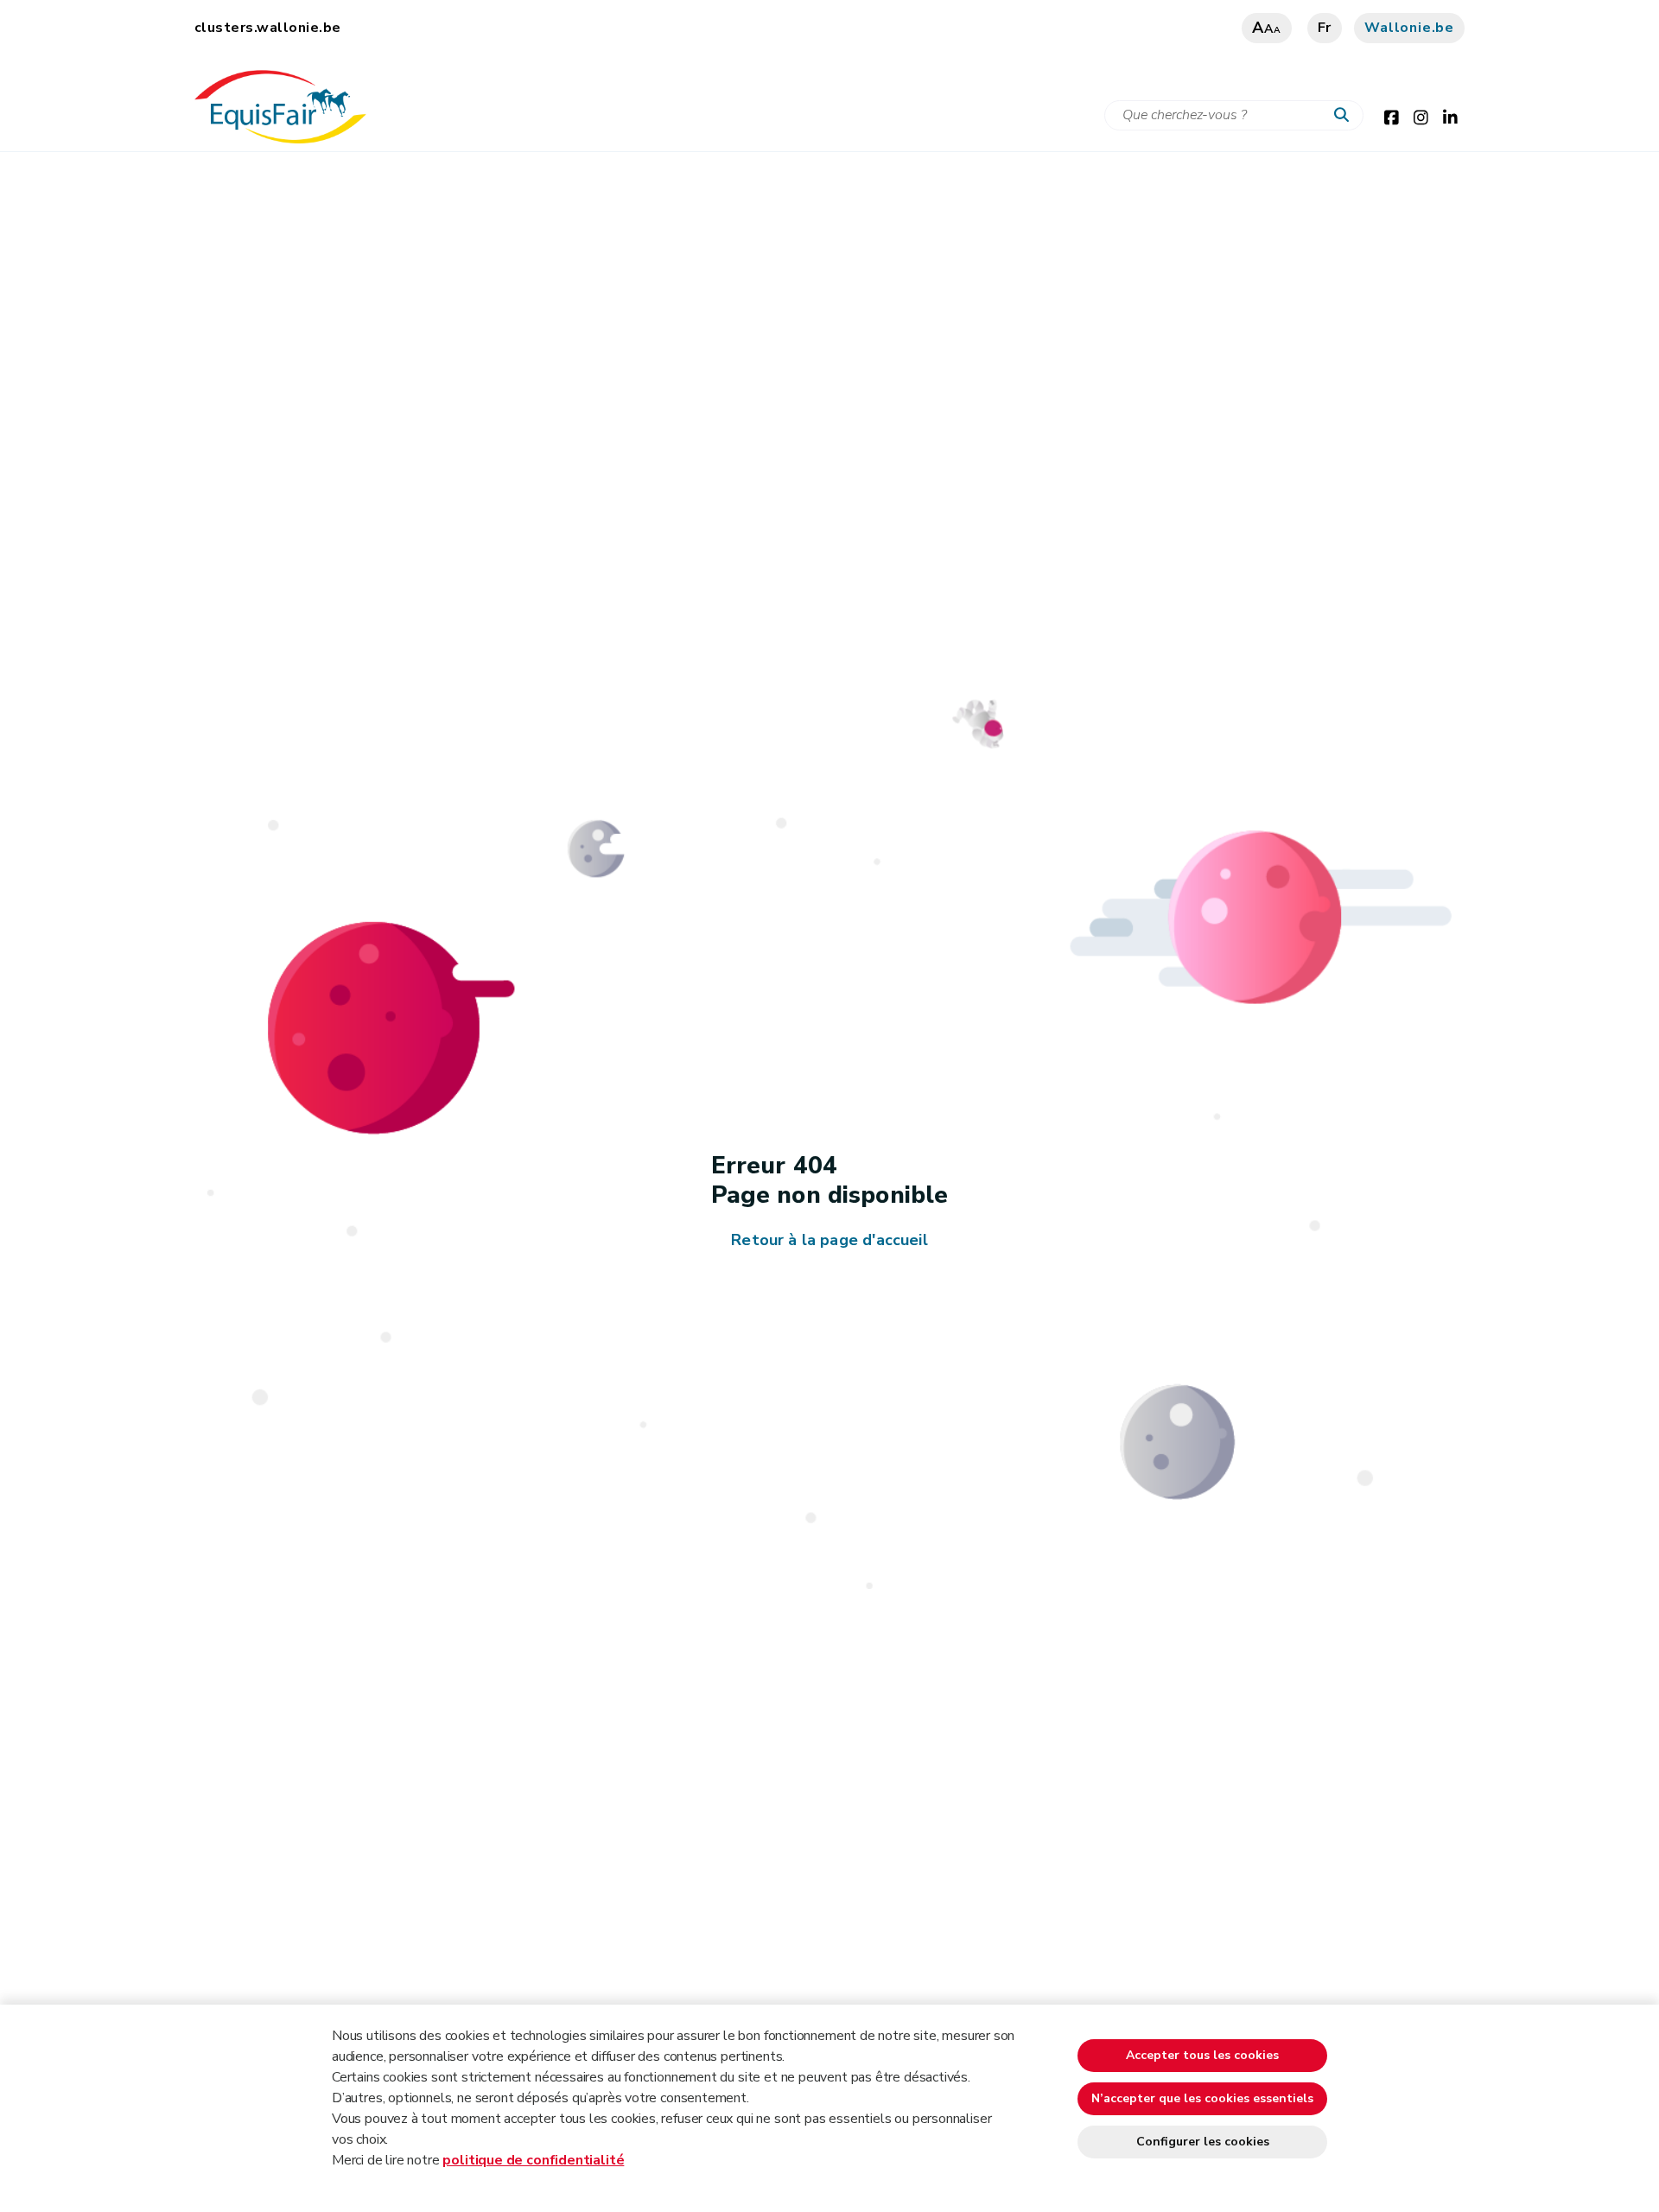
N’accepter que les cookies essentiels (1202, 2098)
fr (1325, 28)
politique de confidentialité (533, 2160)
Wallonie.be (1409, 28)
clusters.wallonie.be (268, 28)
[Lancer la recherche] (1345, 116)
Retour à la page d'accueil (829, 1240)
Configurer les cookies (1203, 2142)
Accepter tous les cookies (1202, 2055)
